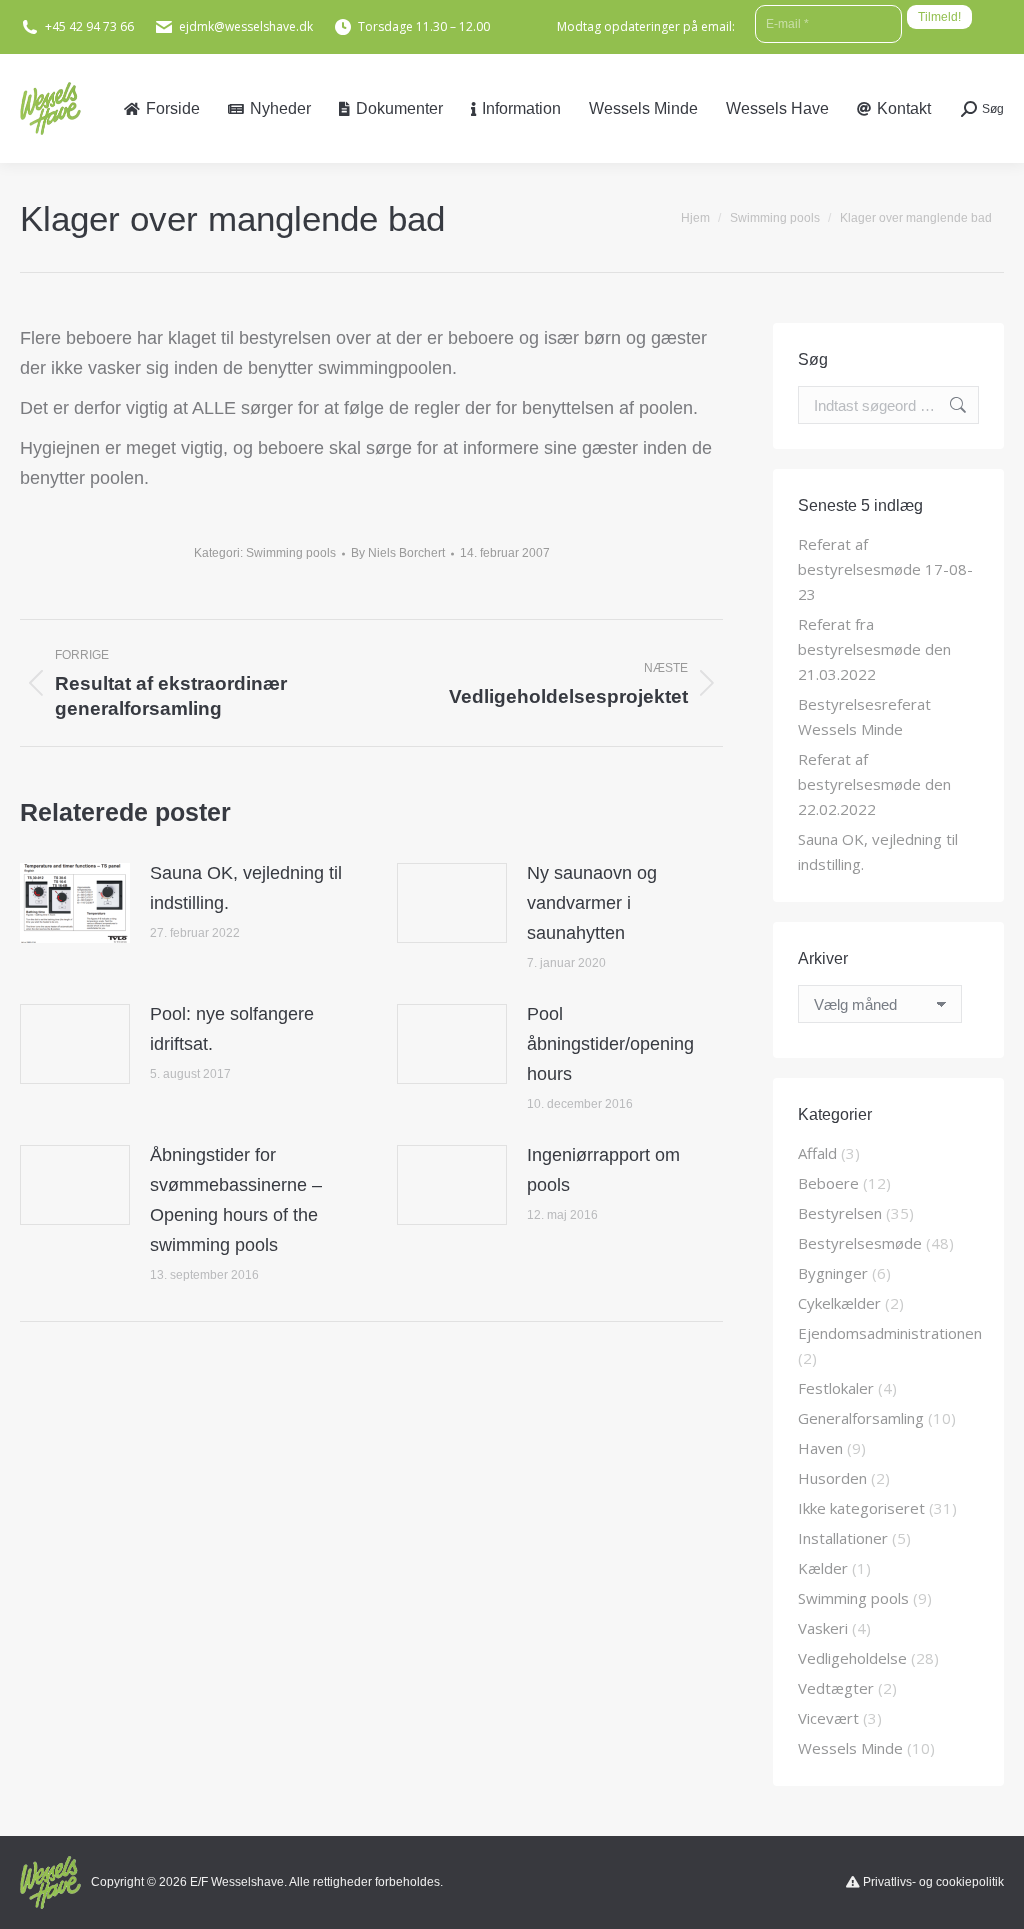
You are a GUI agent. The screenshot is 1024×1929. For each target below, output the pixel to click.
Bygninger (833, 1273)
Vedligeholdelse (852, 1658)
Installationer (843, 1538)
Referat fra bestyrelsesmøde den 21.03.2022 (874, 649)
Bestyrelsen (840, 1213)
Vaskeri (823, 1628)
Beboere (828, 1183)
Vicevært (828, 1718)
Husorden (832, 1478)
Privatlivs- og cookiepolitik (933, 1882)
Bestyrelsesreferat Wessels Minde (864, 716)
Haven (820, 1448)
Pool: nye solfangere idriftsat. (232, 1029)
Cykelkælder (839, 1303)
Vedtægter (836, 1688)
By (398, 553)
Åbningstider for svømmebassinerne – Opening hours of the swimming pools (236, 1200)
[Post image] (75, 903)
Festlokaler (836, 1388)
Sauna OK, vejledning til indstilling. (246, 888)
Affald (817, 1153)
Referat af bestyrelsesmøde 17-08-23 (885, 569)
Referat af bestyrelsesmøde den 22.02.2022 (874, 784)
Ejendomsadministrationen (890, 1333)
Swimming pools (291, 553)
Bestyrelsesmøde (860, 1243)
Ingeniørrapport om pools (603, 1170)
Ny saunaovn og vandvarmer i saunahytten (592, 903)
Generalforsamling (861, 1418)
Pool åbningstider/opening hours (610, 1044)
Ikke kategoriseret (861, 1508)
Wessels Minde (850, 1748)
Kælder (823, 1568)
